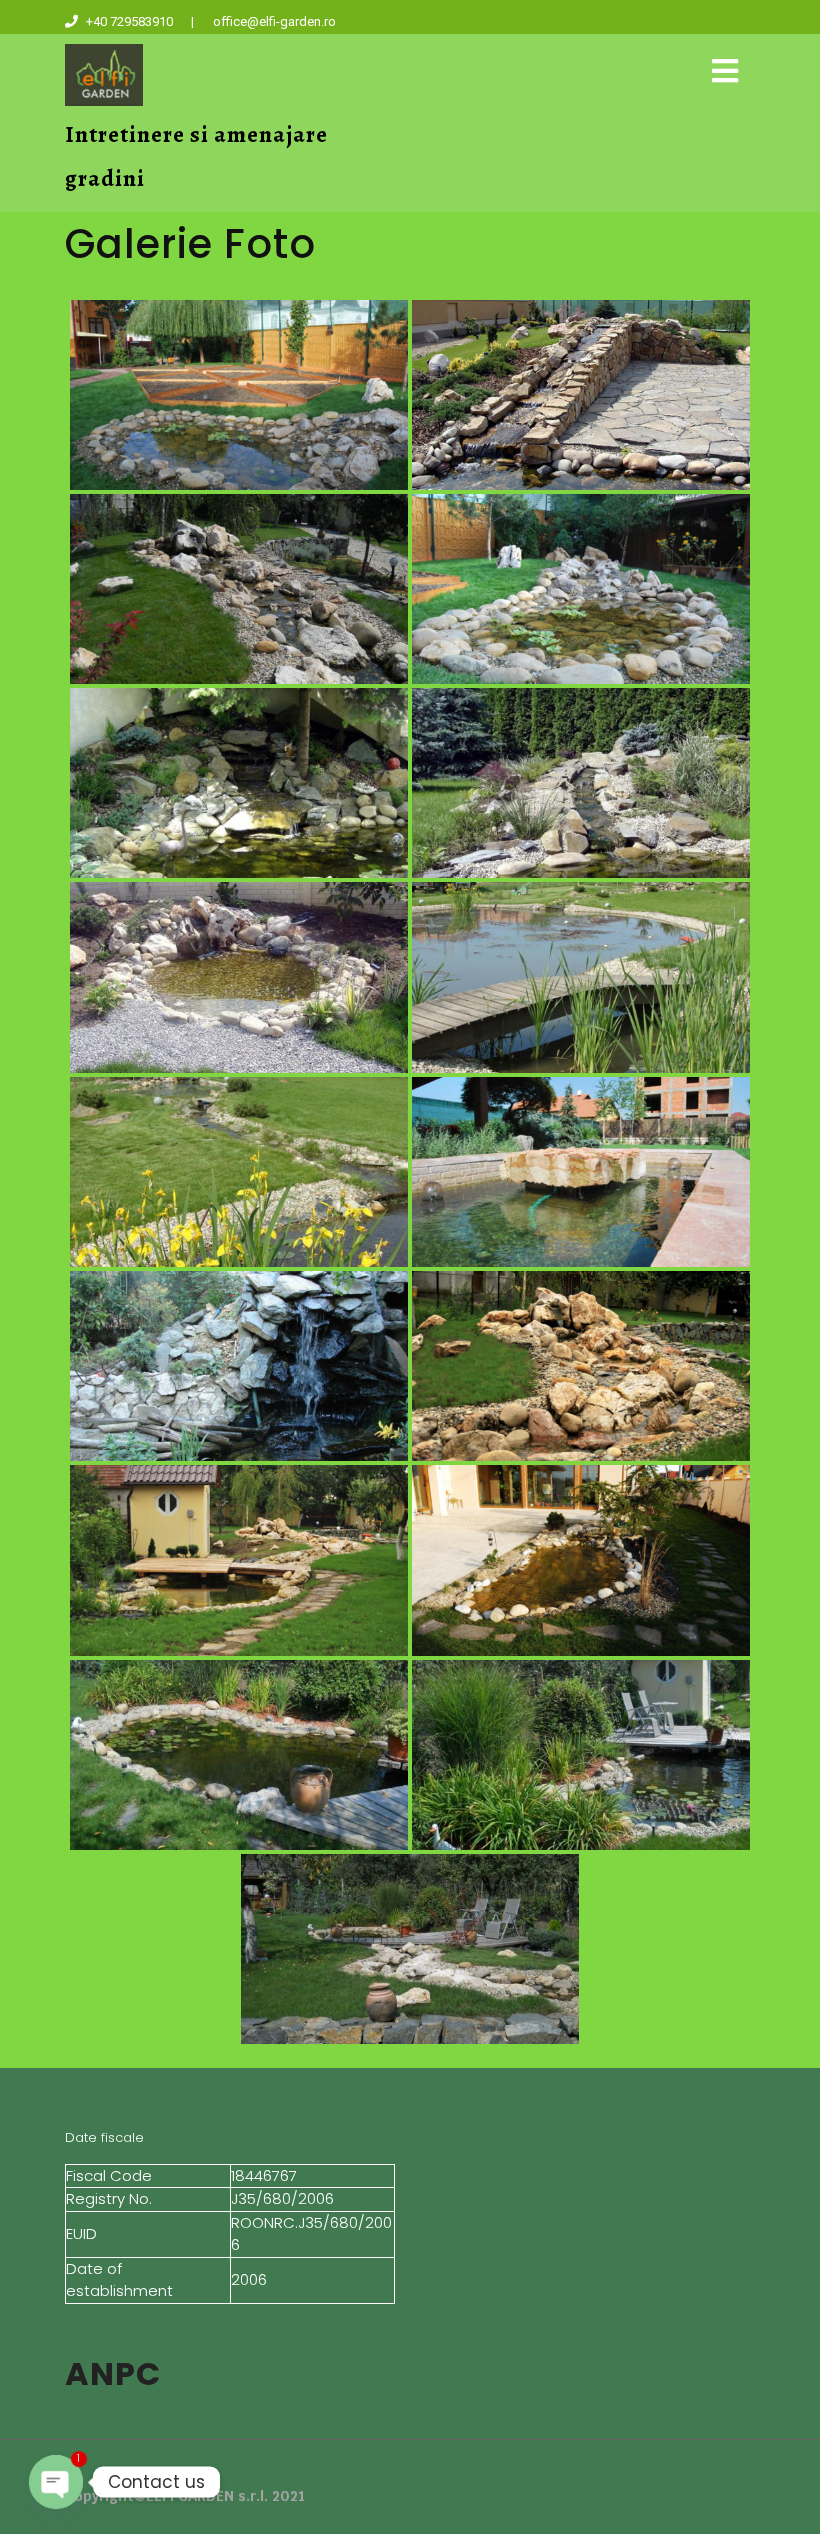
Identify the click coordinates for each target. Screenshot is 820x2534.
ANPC (113, 2373)
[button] (725, 71)
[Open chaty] (56, 2482)
